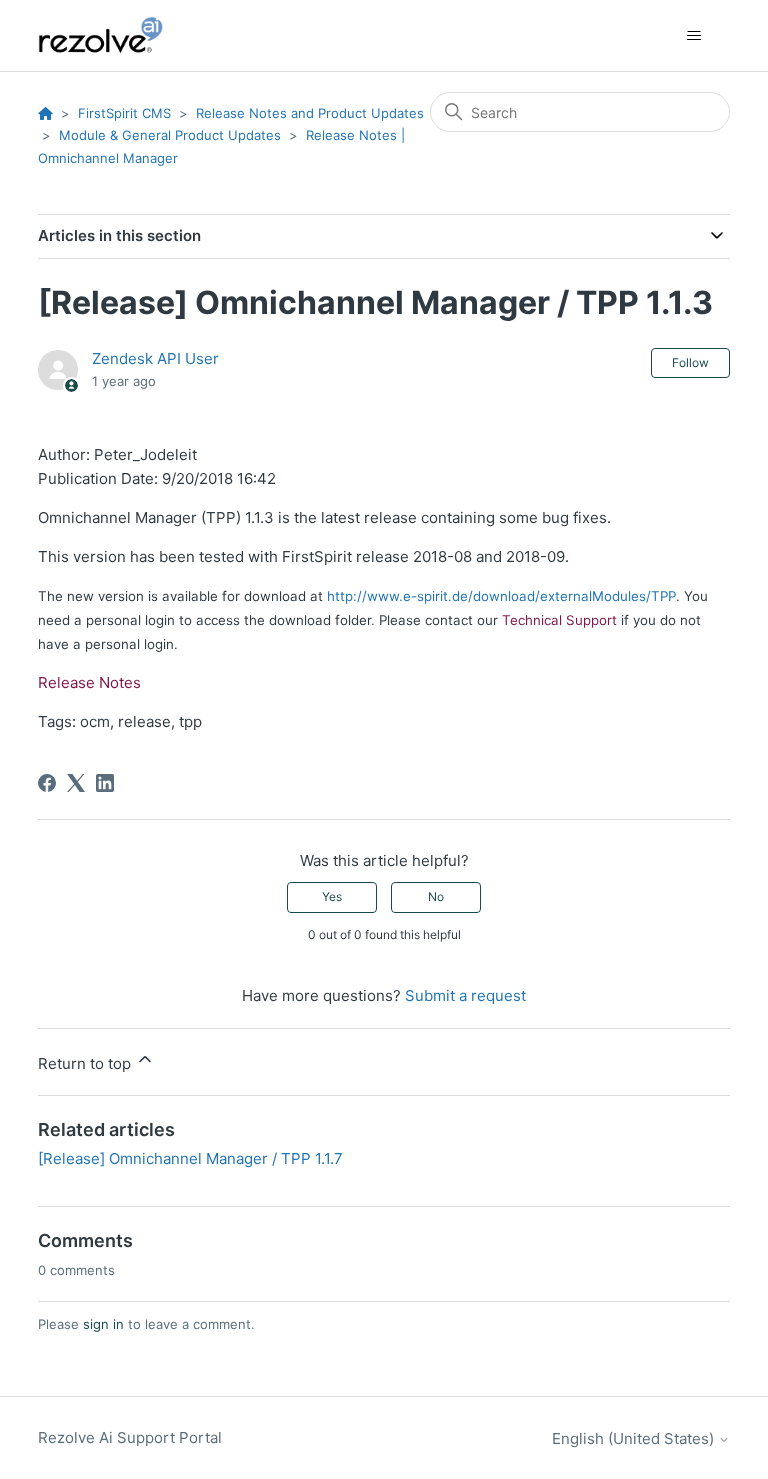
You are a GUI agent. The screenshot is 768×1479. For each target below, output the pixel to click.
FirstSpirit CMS (124, 113)
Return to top (86, 1063)
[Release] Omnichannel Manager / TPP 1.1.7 (190, 1158)
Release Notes (89, 682)
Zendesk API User (155, 358)
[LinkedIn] (105, 783)
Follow (690, 362)
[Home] (112, 35)
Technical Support (559, 620)
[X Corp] (76, 783)
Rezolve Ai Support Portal (130, 1437)
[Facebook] (47, 783)
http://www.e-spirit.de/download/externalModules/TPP (501, 596)
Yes (332, 896)
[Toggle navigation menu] (694, 36)
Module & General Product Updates (170, 135)
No (436, 896)
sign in (103, 1324)
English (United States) (635, 1438)
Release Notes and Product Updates (310, 113)
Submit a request (465, 995)
